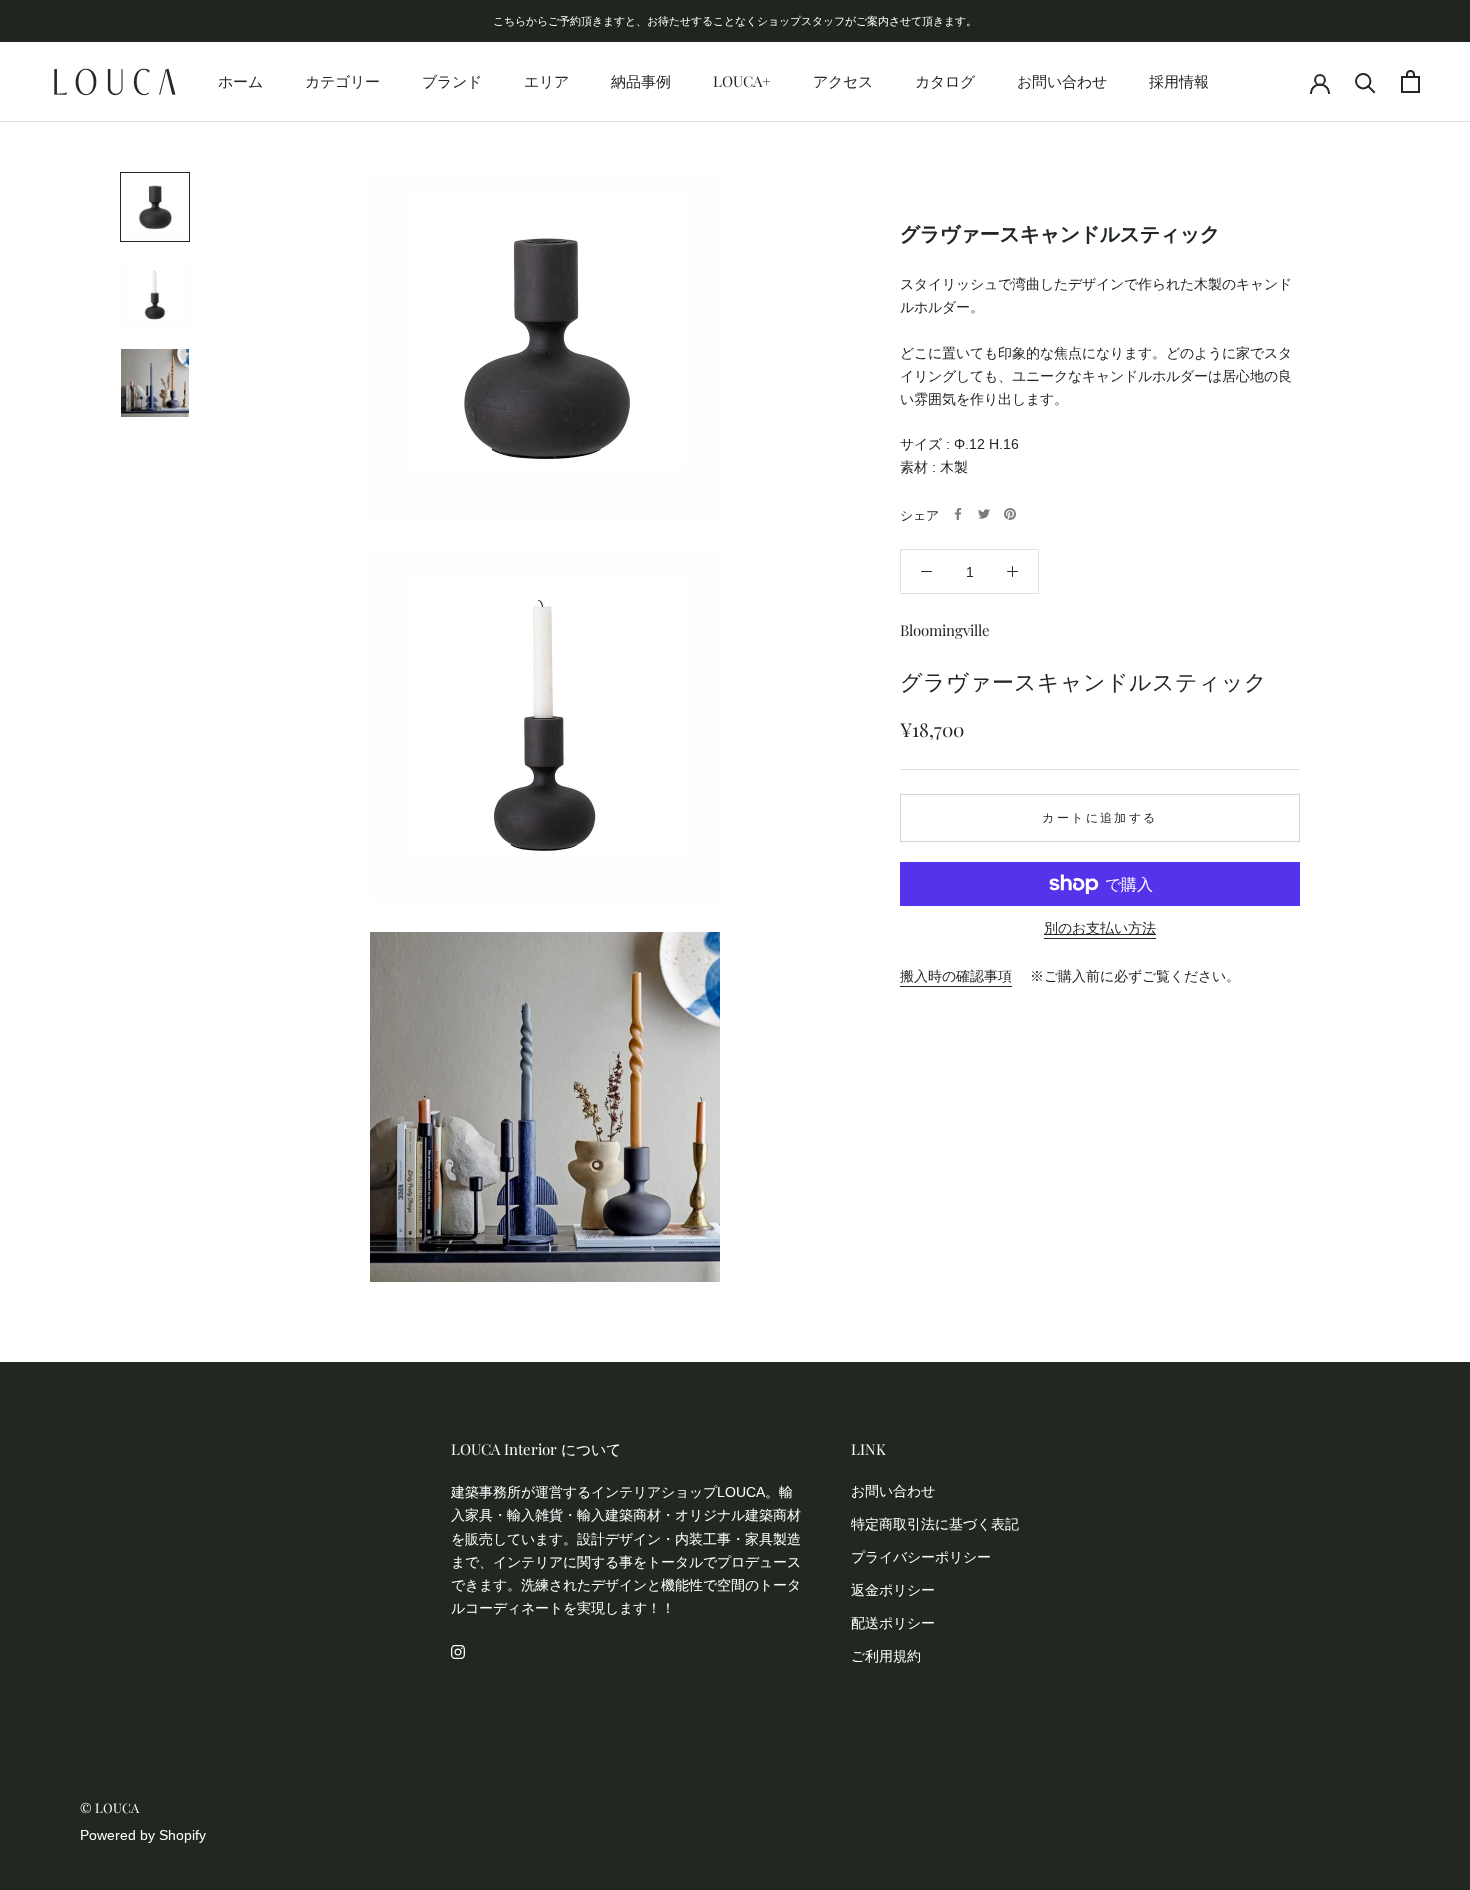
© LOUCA (109, 1807)
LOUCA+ (742, 81)
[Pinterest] (1010, 514)
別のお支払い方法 (1100, 928)
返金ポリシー (893, 1590)
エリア (546, 81)
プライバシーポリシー (921, 1557)
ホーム (240, 81)
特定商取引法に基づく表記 (935, 1524)
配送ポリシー (893, 1623)
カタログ (945, 81)
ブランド (452, 81)
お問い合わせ (1062, 81)
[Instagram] (458, 1651)
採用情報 (1179, 81)
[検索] (1365, 81)
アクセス (843, 81)
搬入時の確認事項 (956, 975)
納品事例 (641, 81)
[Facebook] (958, 514)
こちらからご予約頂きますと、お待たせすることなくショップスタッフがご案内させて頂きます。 (735, 20)
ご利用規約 (886, 1656)
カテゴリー (342, 81)
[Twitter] (984, 514)
